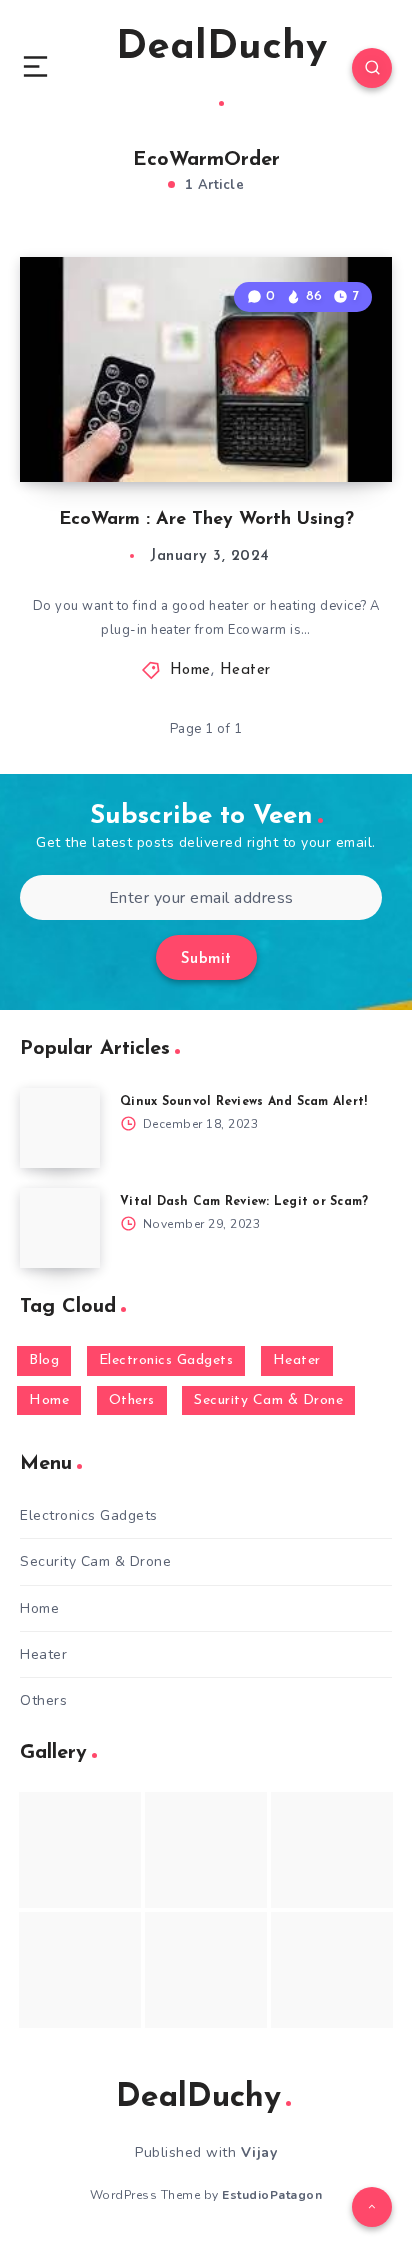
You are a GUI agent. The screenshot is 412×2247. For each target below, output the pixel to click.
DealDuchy (221, 48)
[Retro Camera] (206, 1850)
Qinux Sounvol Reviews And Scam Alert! (243, 1102)
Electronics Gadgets (166, 1360)
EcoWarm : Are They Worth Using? (206, 520)
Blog (44, 1360)
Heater (245, 670)
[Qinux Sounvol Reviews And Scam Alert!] (60, 1128)
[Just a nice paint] (206, 1970)
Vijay (259, 2152)
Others (132, 1400)
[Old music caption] (332, 1850)
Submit (206, 959)
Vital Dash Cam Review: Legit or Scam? (244, 1202)
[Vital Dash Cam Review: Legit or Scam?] (60, 1228)
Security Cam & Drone (268, 1400)
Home (190, 670)
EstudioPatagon (272, 2195)
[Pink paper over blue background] (80, 1850)
